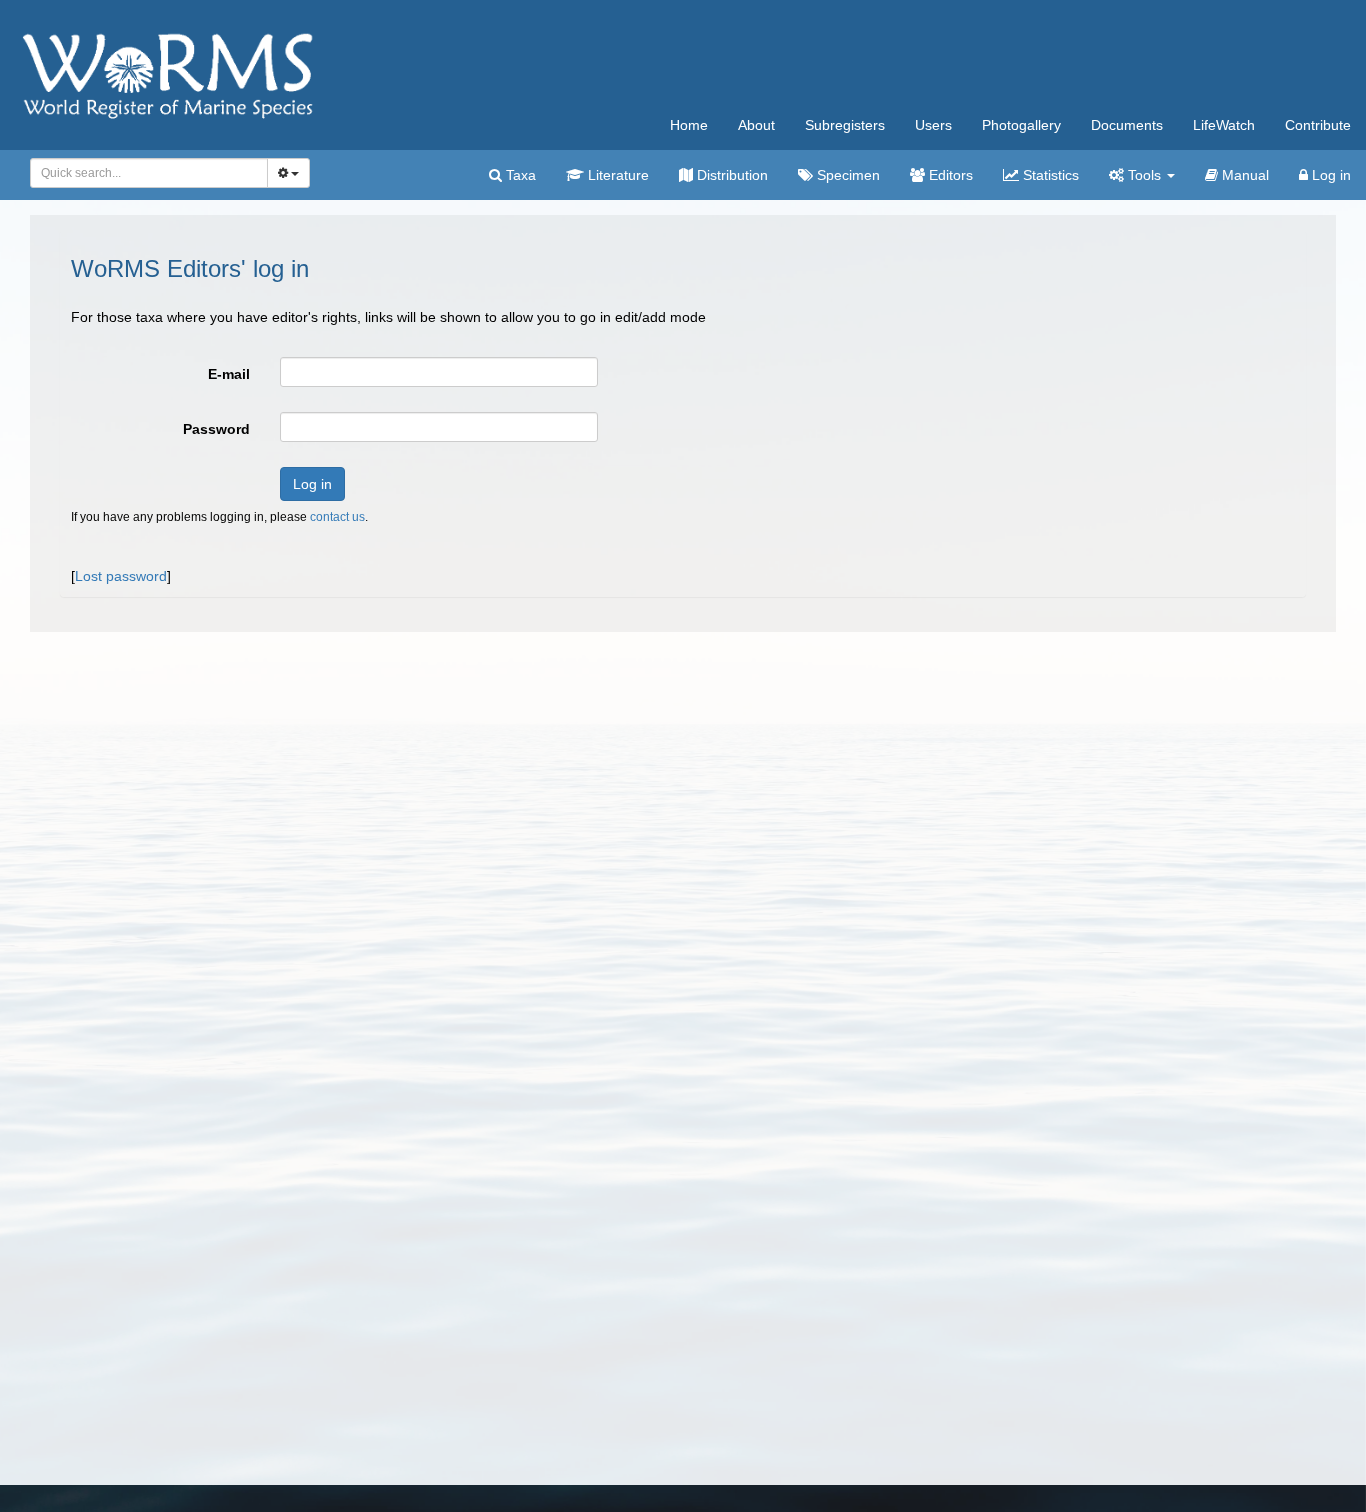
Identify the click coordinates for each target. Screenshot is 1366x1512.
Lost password (121, 576)
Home (689, 125)
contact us (337, 517)
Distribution (730, 175)
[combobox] (149, 173)
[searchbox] (143, 173)
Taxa (519, 175)
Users (933, 125)
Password (216, 429)
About (756, 125)
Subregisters (845, 125)
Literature (616, 175)
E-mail (229, 374)
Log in (1329, 175)
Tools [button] (1144, 175)
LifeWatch (1224, 125)
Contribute (1318, 125)
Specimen (846, 175)
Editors (949, 175)
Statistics (1049, 175)
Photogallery (1021, 125)
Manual (1243, 175)
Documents (1127, 125)
